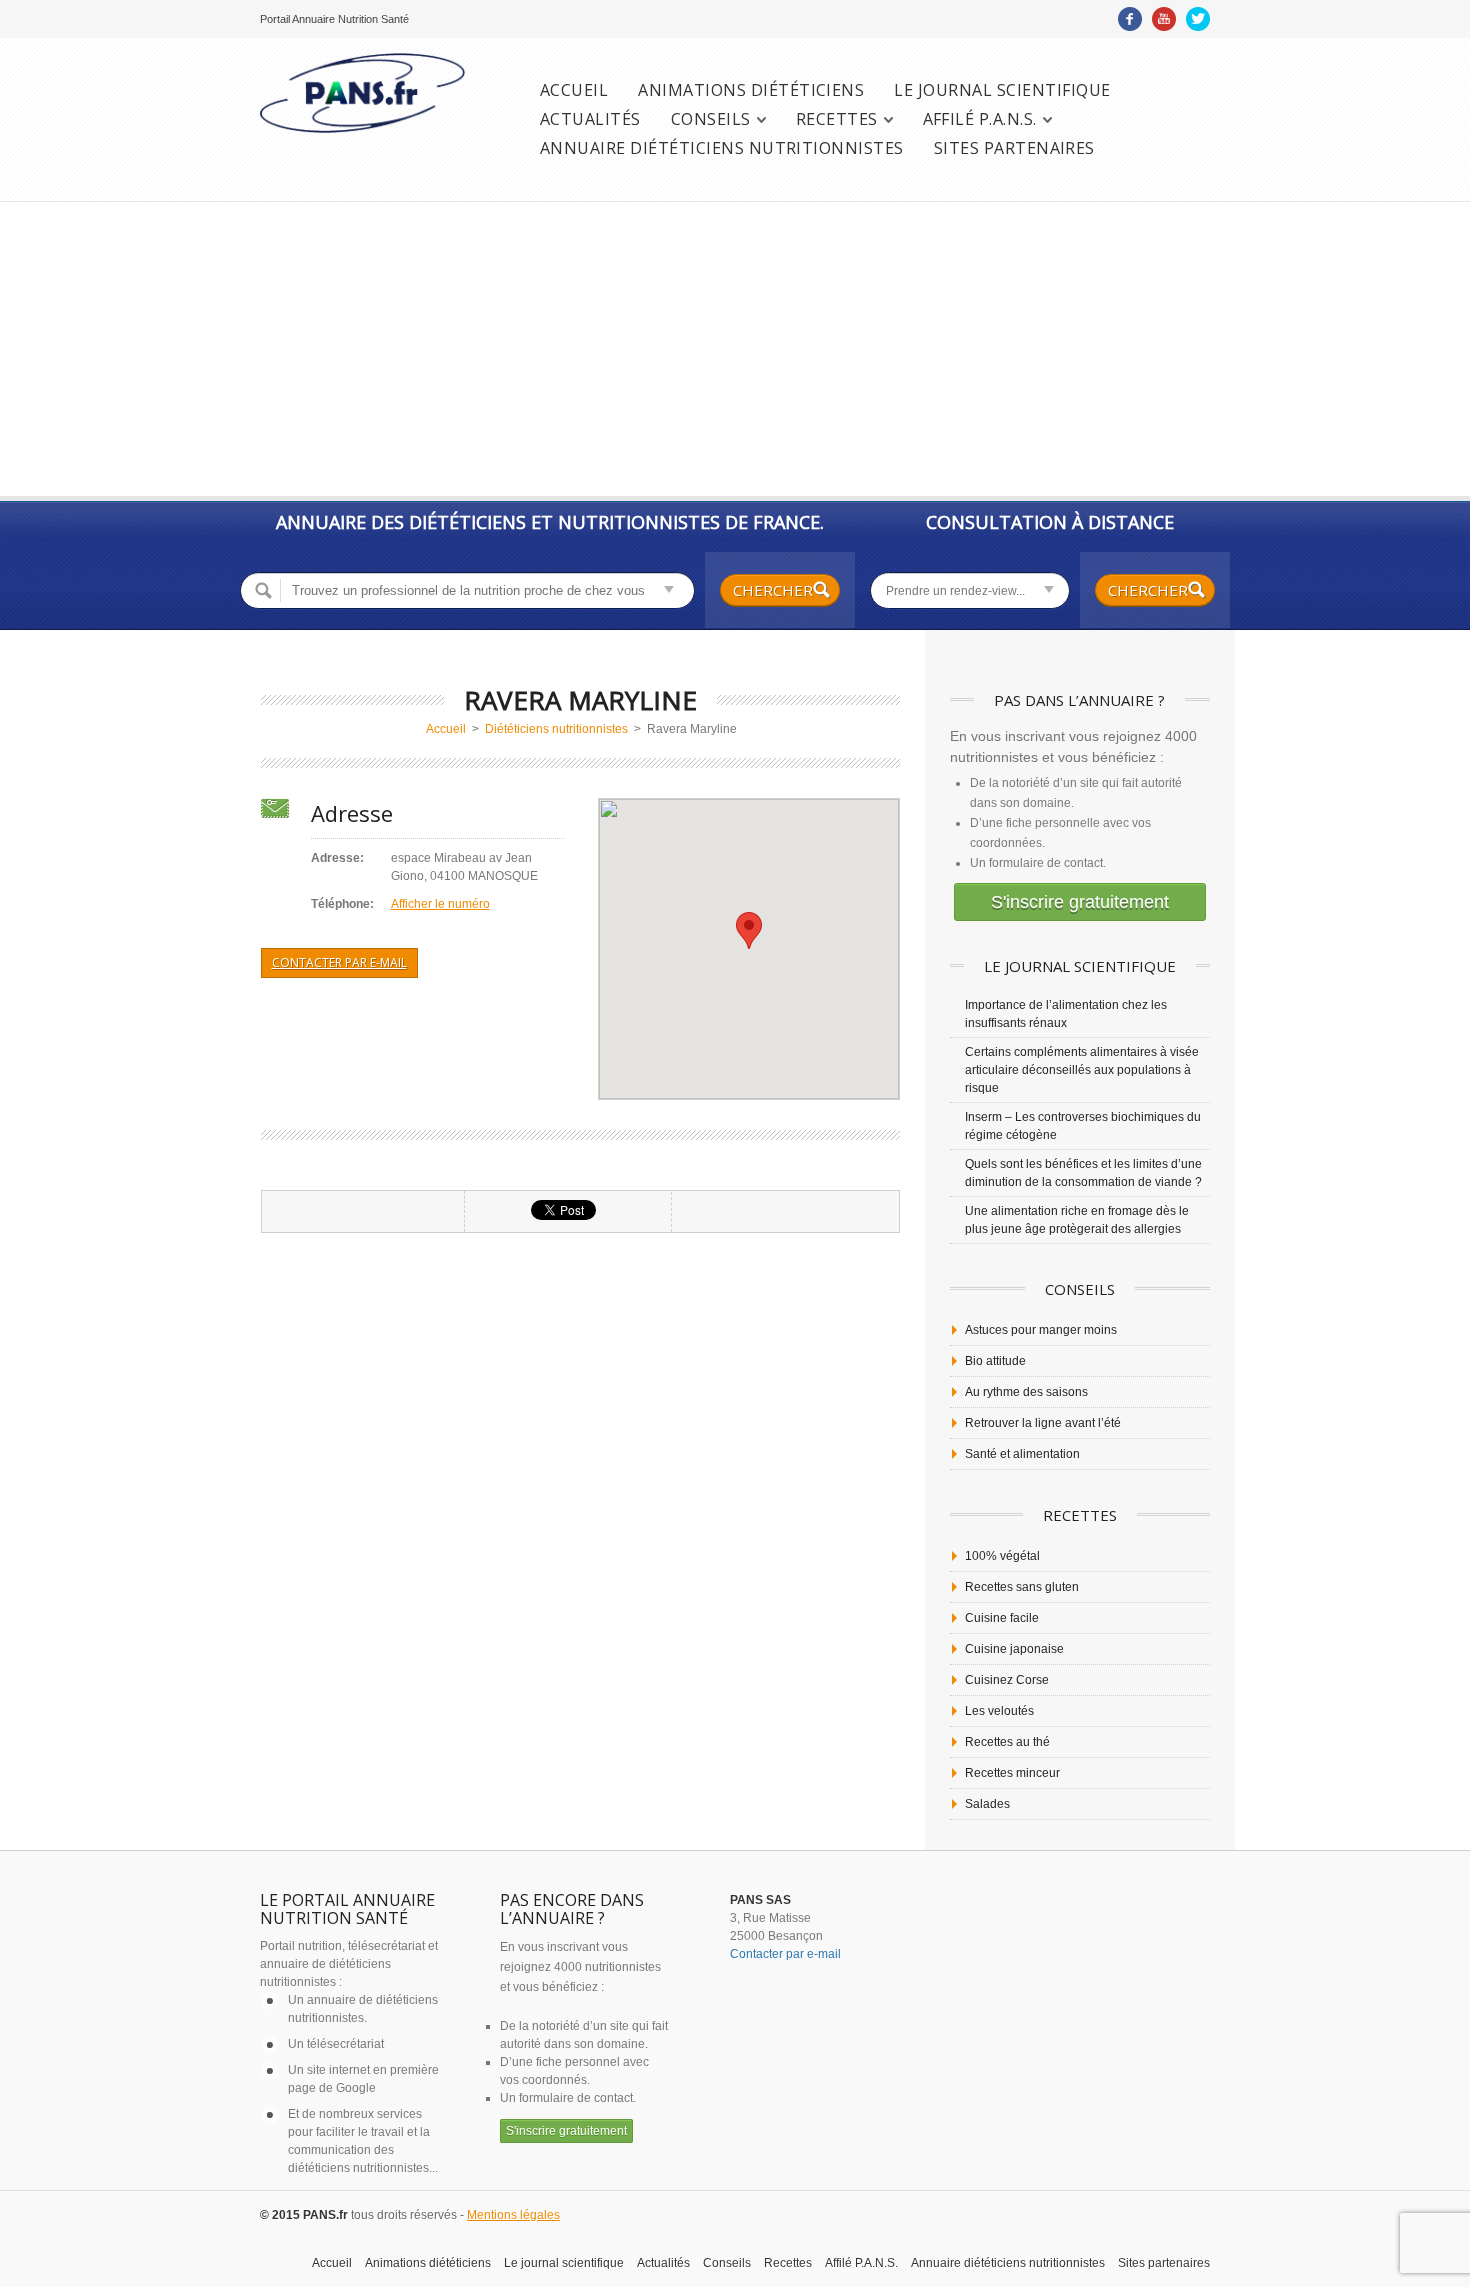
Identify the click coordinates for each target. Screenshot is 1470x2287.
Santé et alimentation (1022, 1454)
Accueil (574, 90)
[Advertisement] (735, 351)
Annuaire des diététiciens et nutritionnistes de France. (550, 522)
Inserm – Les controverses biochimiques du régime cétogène (1083, 1126)
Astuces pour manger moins (1041, 1330)
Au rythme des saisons (1026, 1392)
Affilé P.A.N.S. (980, 119)
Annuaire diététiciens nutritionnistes (722, 148)
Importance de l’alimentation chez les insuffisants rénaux (1066, 1014)
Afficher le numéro (440, 904)
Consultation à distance (1050, 522)
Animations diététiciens (751, 90)
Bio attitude (995, 1361)
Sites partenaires (1014, 148)
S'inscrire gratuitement (1080, 902)
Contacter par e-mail (339, 962)
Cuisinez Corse (1007, 1680)
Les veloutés (999, 1711)
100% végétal (1002, 1556)
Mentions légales (513, 2215)
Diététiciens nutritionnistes (556, 729)
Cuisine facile (1002, 1618)
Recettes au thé (1007, 1742)
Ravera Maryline (580, 700)
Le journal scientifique (1002, 90)
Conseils (711, 119)
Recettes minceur (1012, 1773)
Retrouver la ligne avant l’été (1043, 1423)
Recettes (837, 119)
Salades (987, 1804)
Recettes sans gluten (1022, 1587)
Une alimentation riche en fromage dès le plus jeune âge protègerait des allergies (1077, 1220)
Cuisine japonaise (1014, 1649)
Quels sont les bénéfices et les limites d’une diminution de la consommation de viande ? (1083, 1173)
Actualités (590, 119)
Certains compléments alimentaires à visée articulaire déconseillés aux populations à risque (1082, 1070)
